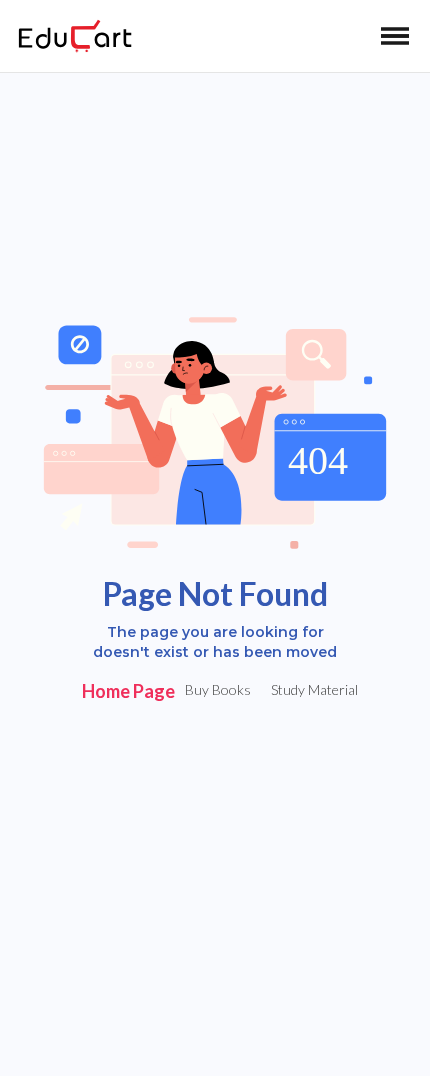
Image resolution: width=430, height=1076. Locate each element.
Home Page (128, 691)
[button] (395, 36)
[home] (70, 36)
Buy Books (218, 689)
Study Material (314, 689)
